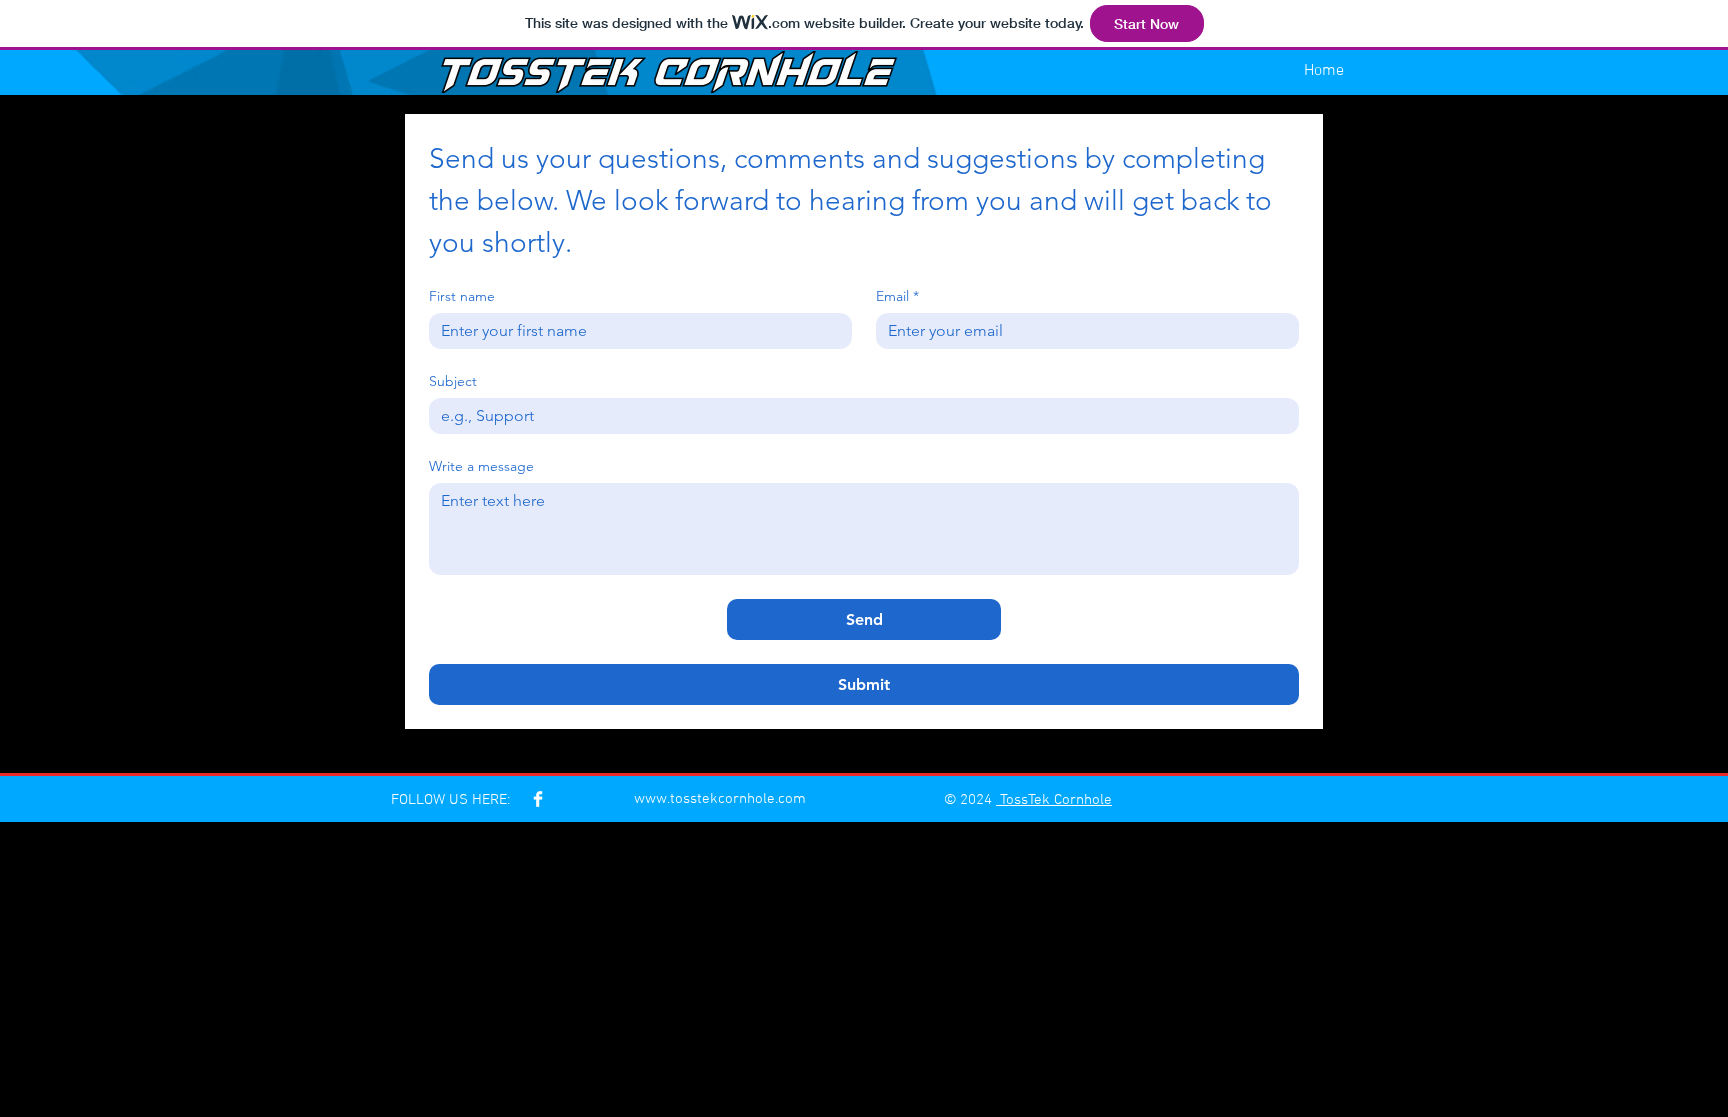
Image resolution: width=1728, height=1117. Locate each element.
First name (462, 296)
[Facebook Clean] (538, 799)
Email (897, 296)
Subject (453, 381)
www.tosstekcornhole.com (720, 799)
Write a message (481, 466)
